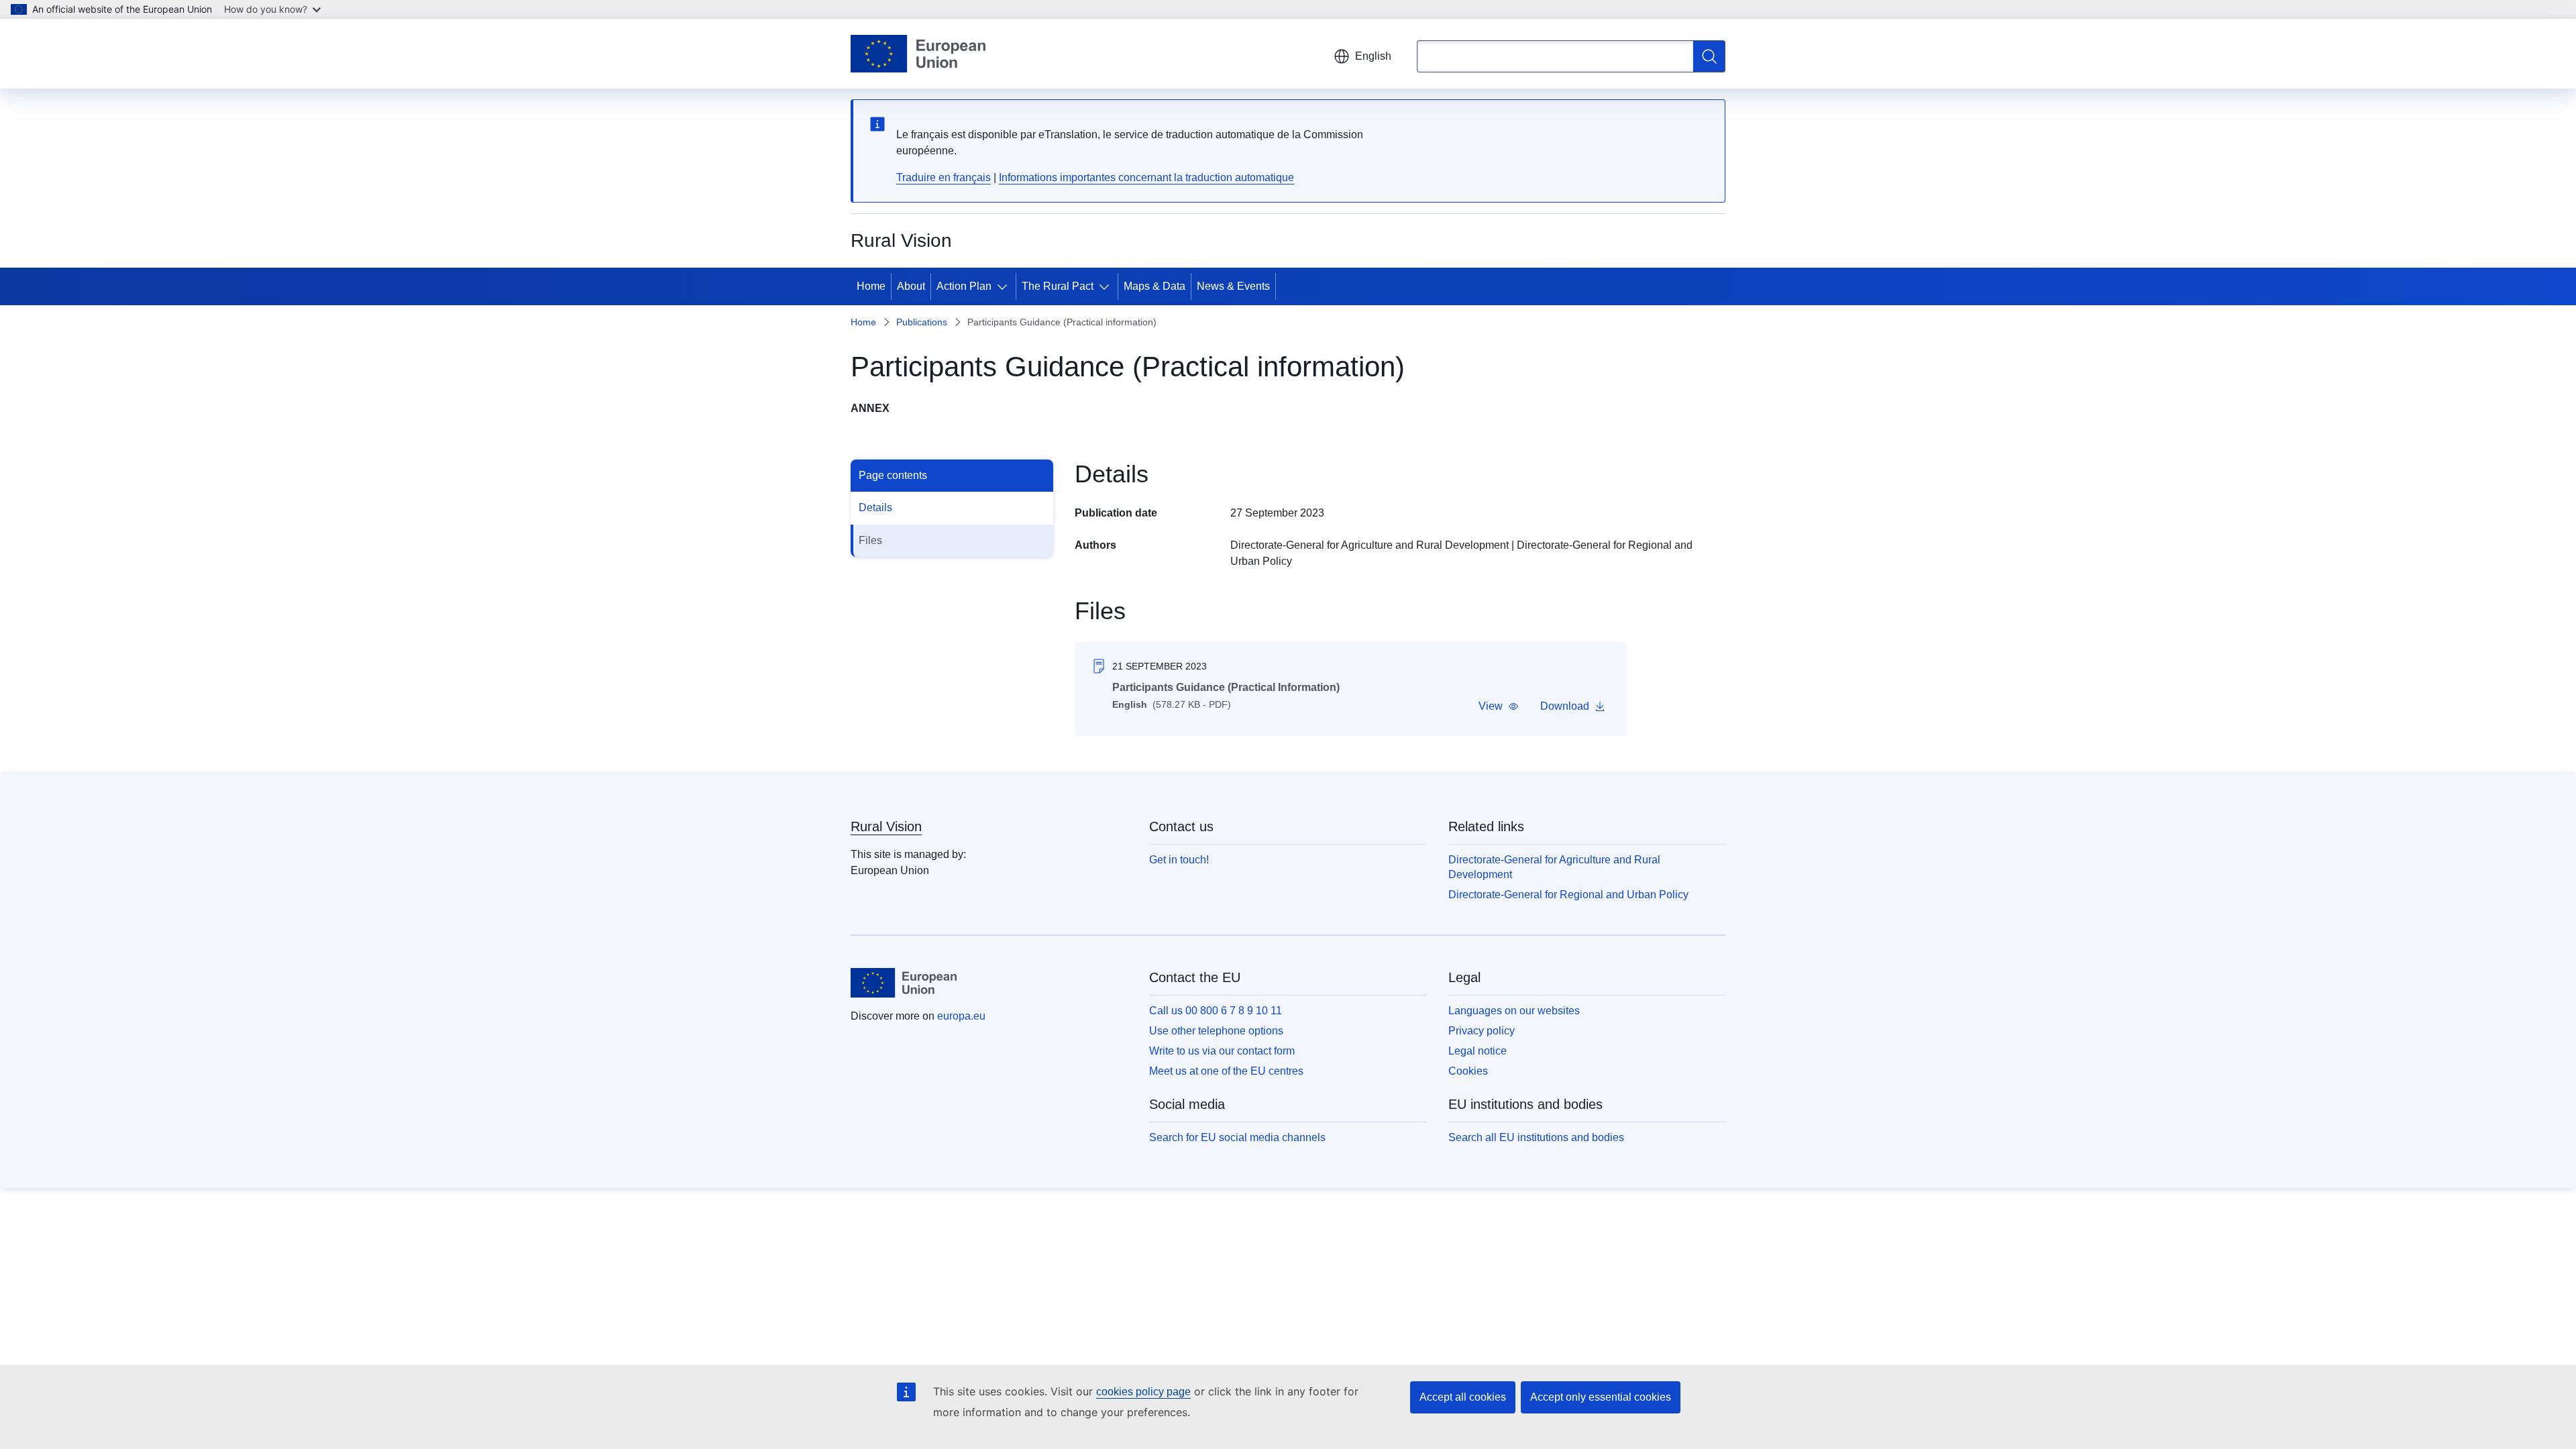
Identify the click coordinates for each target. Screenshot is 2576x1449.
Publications (922, 322)
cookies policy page (1143, 1392)
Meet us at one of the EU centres (1226, 1071)
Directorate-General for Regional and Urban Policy (1568, 895)
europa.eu (961, 1016)
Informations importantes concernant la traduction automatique (1146, 177)
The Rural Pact (1058, 286)
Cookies (1468, 1071)
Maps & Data (1155, 286)
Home (871, 286)
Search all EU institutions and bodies (1536, 1137)
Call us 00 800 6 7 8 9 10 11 (1216, 1011)
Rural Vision (886, 826)
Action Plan (964, 286)
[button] (1499, 706)
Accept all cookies (1463, 1397)
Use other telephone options (1216, 1031)
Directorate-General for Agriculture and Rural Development (1370, 545)
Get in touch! (1179, 860)
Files (870, 540)
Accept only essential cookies (1601, 1397)
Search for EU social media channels (1237, 1137)
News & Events (1233, 286)
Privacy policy (1482, 1031)
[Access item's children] (1005, 286)
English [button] (1373, 56)
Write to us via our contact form (1222, 1051)
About (911, 286)
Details (875, 507)
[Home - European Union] (918, 54)
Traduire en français (944, 177)
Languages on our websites (1514, 1011)
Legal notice (1478, 1051)
